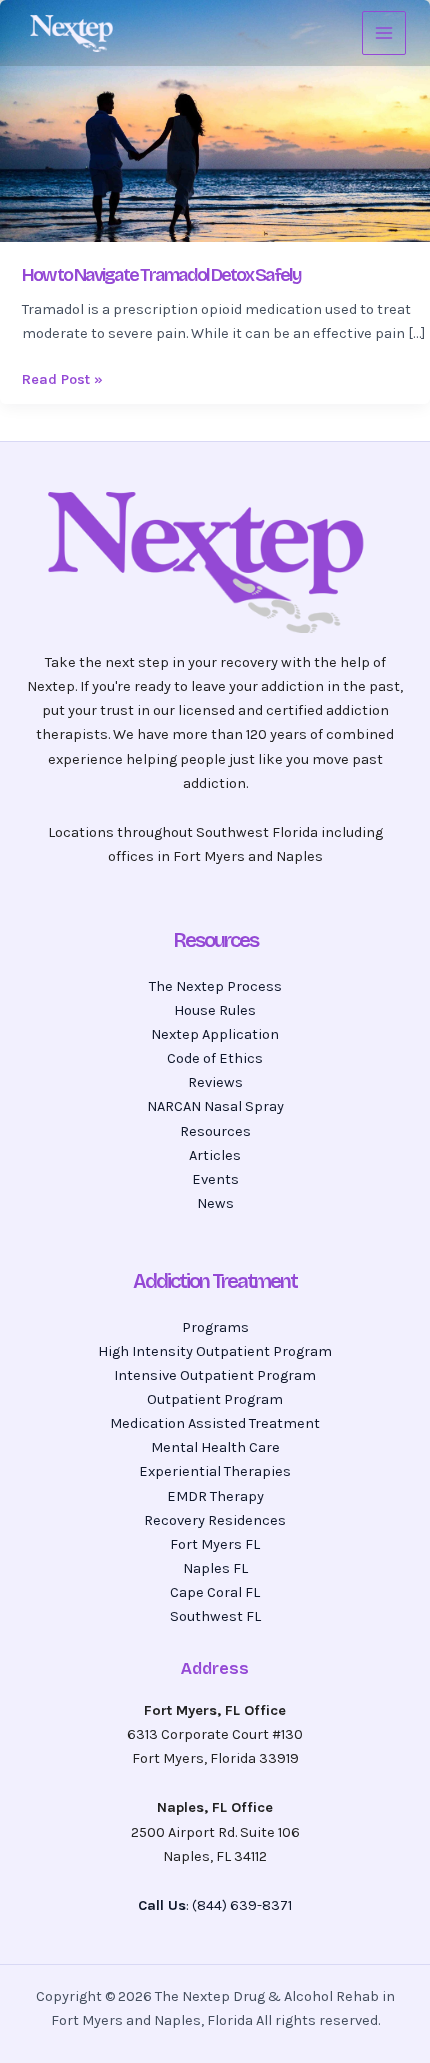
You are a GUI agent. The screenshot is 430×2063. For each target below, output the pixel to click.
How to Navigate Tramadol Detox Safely (161, 275)
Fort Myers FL (215, 1544)
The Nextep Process (215, 986)
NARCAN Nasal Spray (215, 1106)
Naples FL (215, 1568)
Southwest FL (215, 1616)
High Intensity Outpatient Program (215, 1351)
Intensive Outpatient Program (215, 1375)
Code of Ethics (215, 1058)
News (215, 1203)
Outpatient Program (215, 1399)
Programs (215, 1327)
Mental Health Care (215, 1447)
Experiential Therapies (215, 1471)
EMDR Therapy (215, 1496)
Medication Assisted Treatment (215, 1423)
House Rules (215, 1010)
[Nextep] (74, 33)
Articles (215, 1155)
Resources (215, 1131)
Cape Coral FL (215, 1592)
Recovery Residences (215, 1520)
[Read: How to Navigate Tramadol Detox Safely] (215, 119)
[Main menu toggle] (384, 33)
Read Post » (62, 378)
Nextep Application (215, 1034)
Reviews (215, 1082)
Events (215, 1179)
